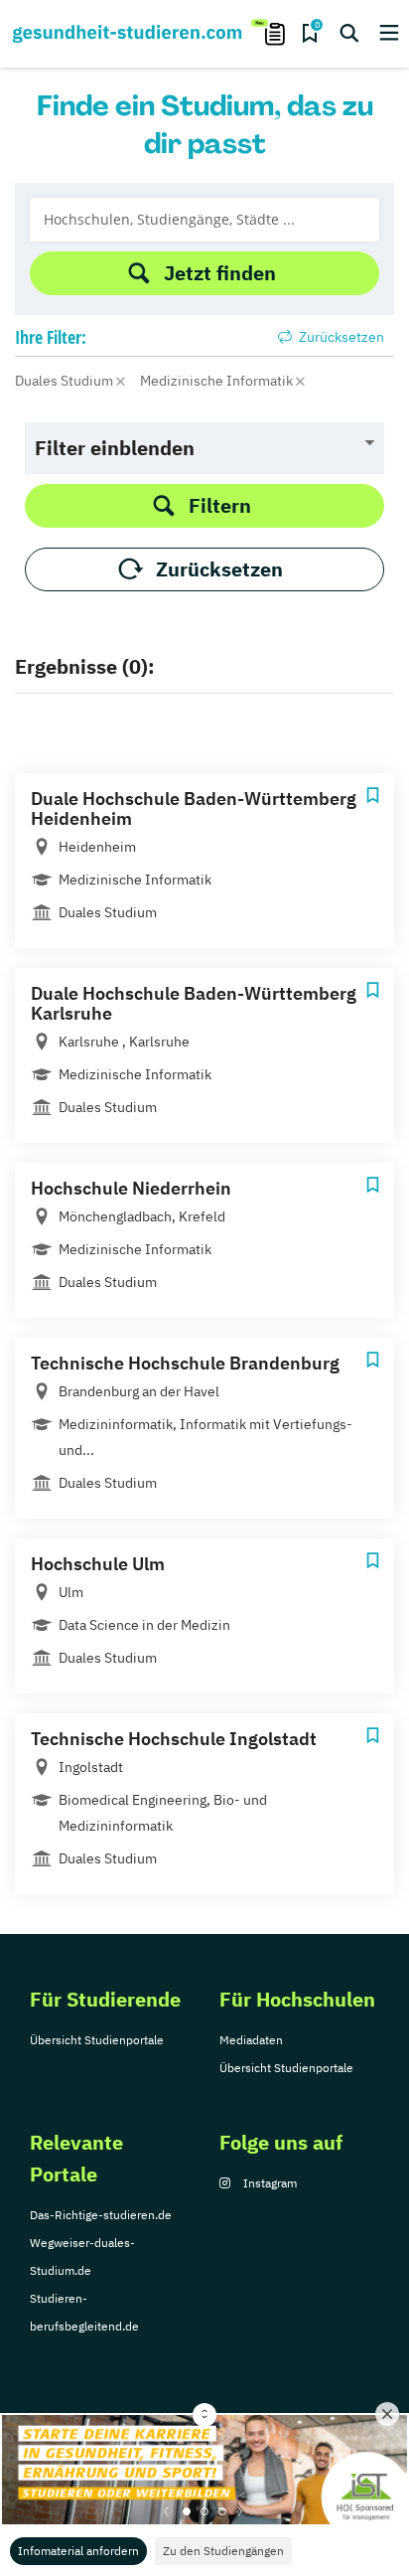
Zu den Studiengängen (223, 2551)
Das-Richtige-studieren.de (101, 2215)
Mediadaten (251, 2040)
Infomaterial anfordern (78, 2551)
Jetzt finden (220, 273)
